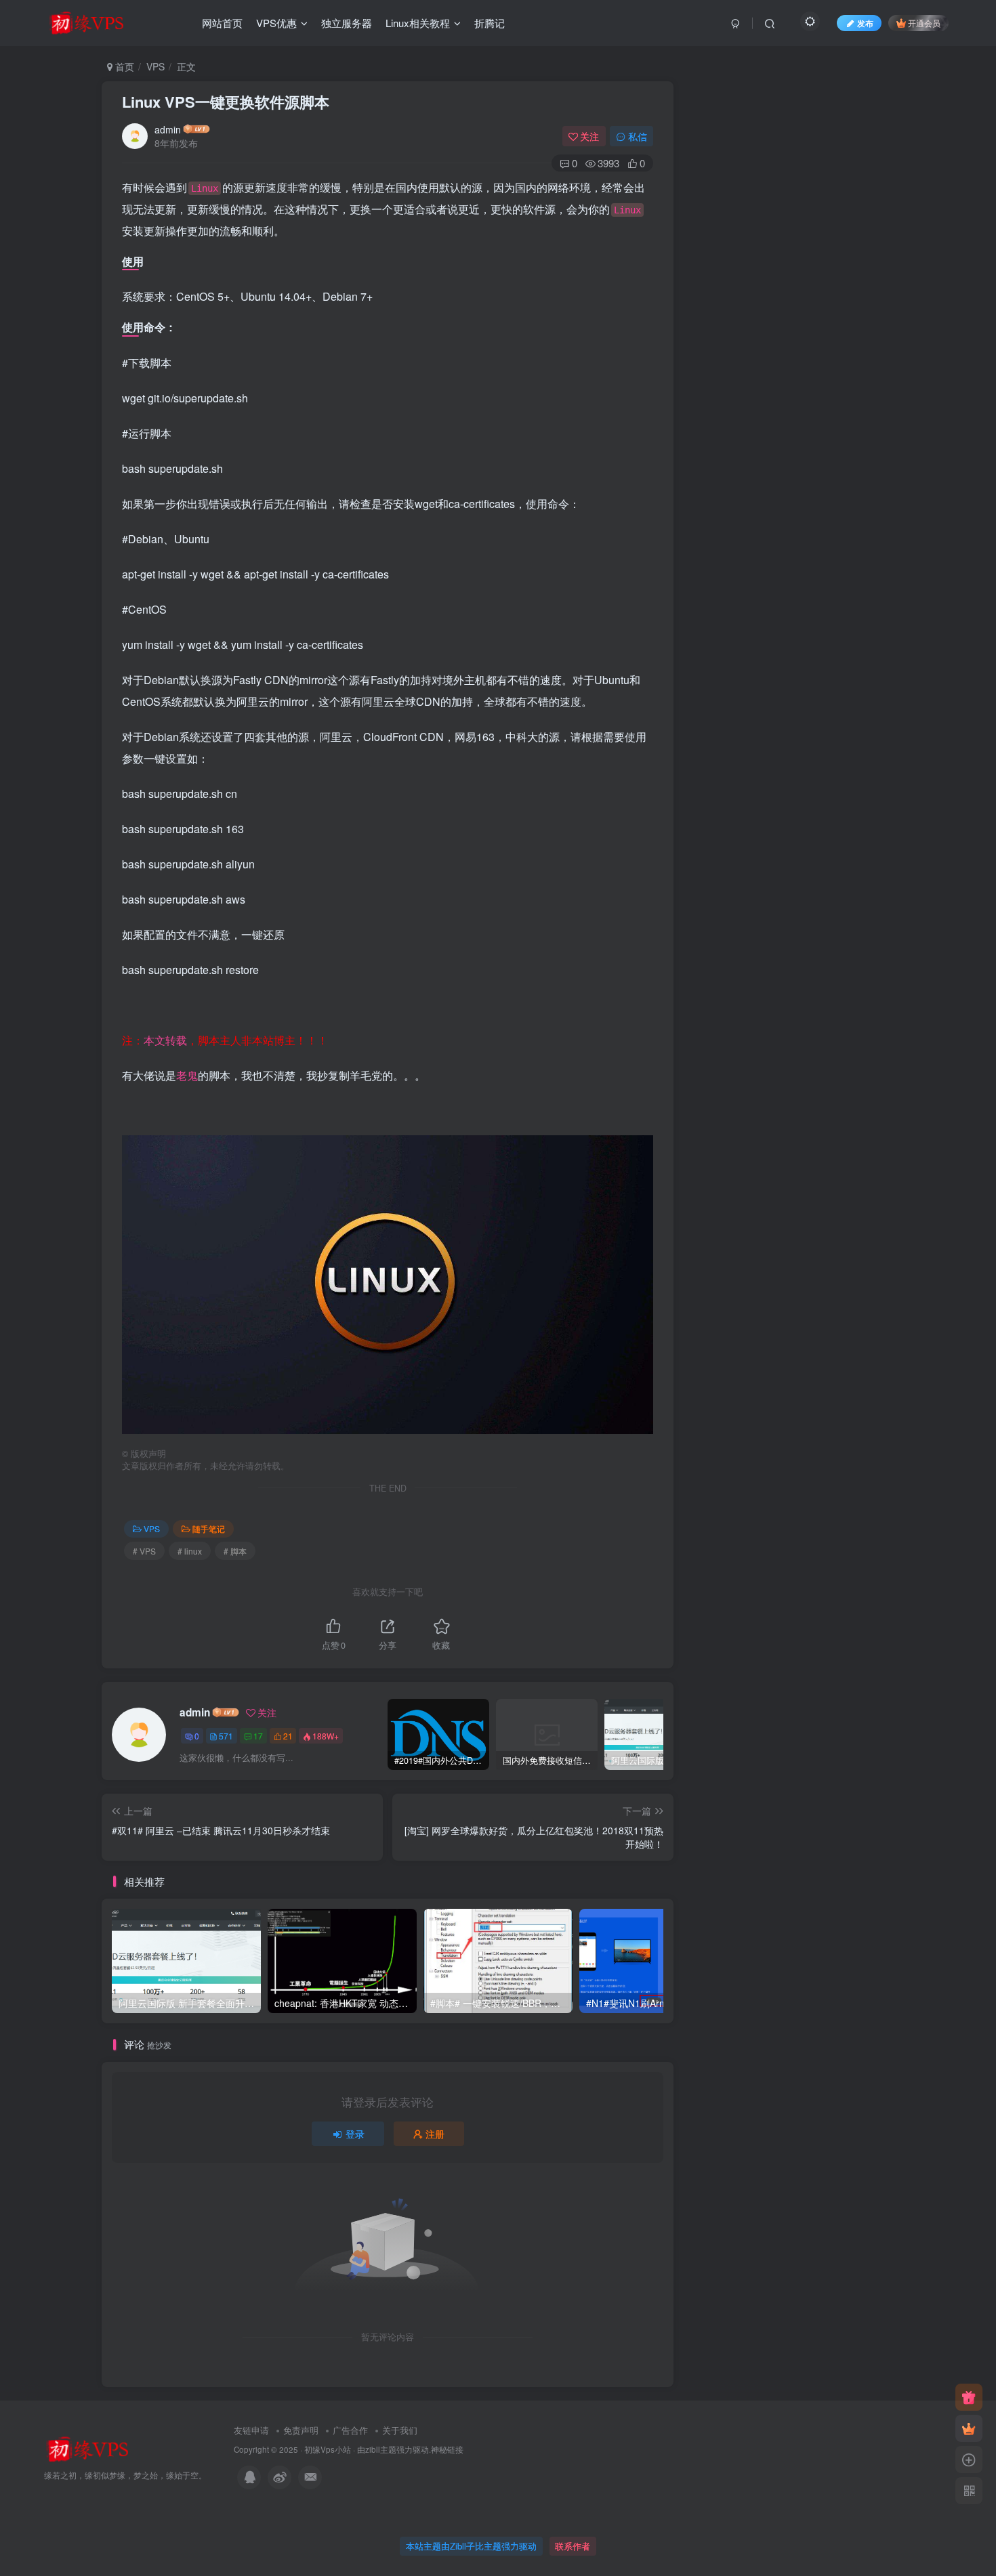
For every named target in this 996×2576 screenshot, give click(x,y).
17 (258, 1736)
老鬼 (187, 1075)
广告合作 (350, 2430)
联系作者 (573, 2546)
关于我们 (400, 2430)
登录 (355, 2134)
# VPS (144, 1551)
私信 (638, 136)
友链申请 (251, 2430)
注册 (435, 2134)
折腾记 (490, 23)
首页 (123, 66)
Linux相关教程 (418, 23)
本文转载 (165, 1040)
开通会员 (924, 23)
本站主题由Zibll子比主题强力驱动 (471, 2546)
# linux (190, 1551)
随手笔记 (209, 1528)
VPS (155, 66)
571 (226, 1736)
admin (168, 129)
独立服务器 (347, 23)
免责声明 (301, 2430)
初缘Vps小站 (328, 2449)
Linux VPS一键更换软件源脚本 (226, 102)
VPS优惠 (276, 23)
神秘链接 (447, 2449)
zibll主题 (381, 2449)
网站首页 (222, 23)
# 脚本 (235, 1551)
